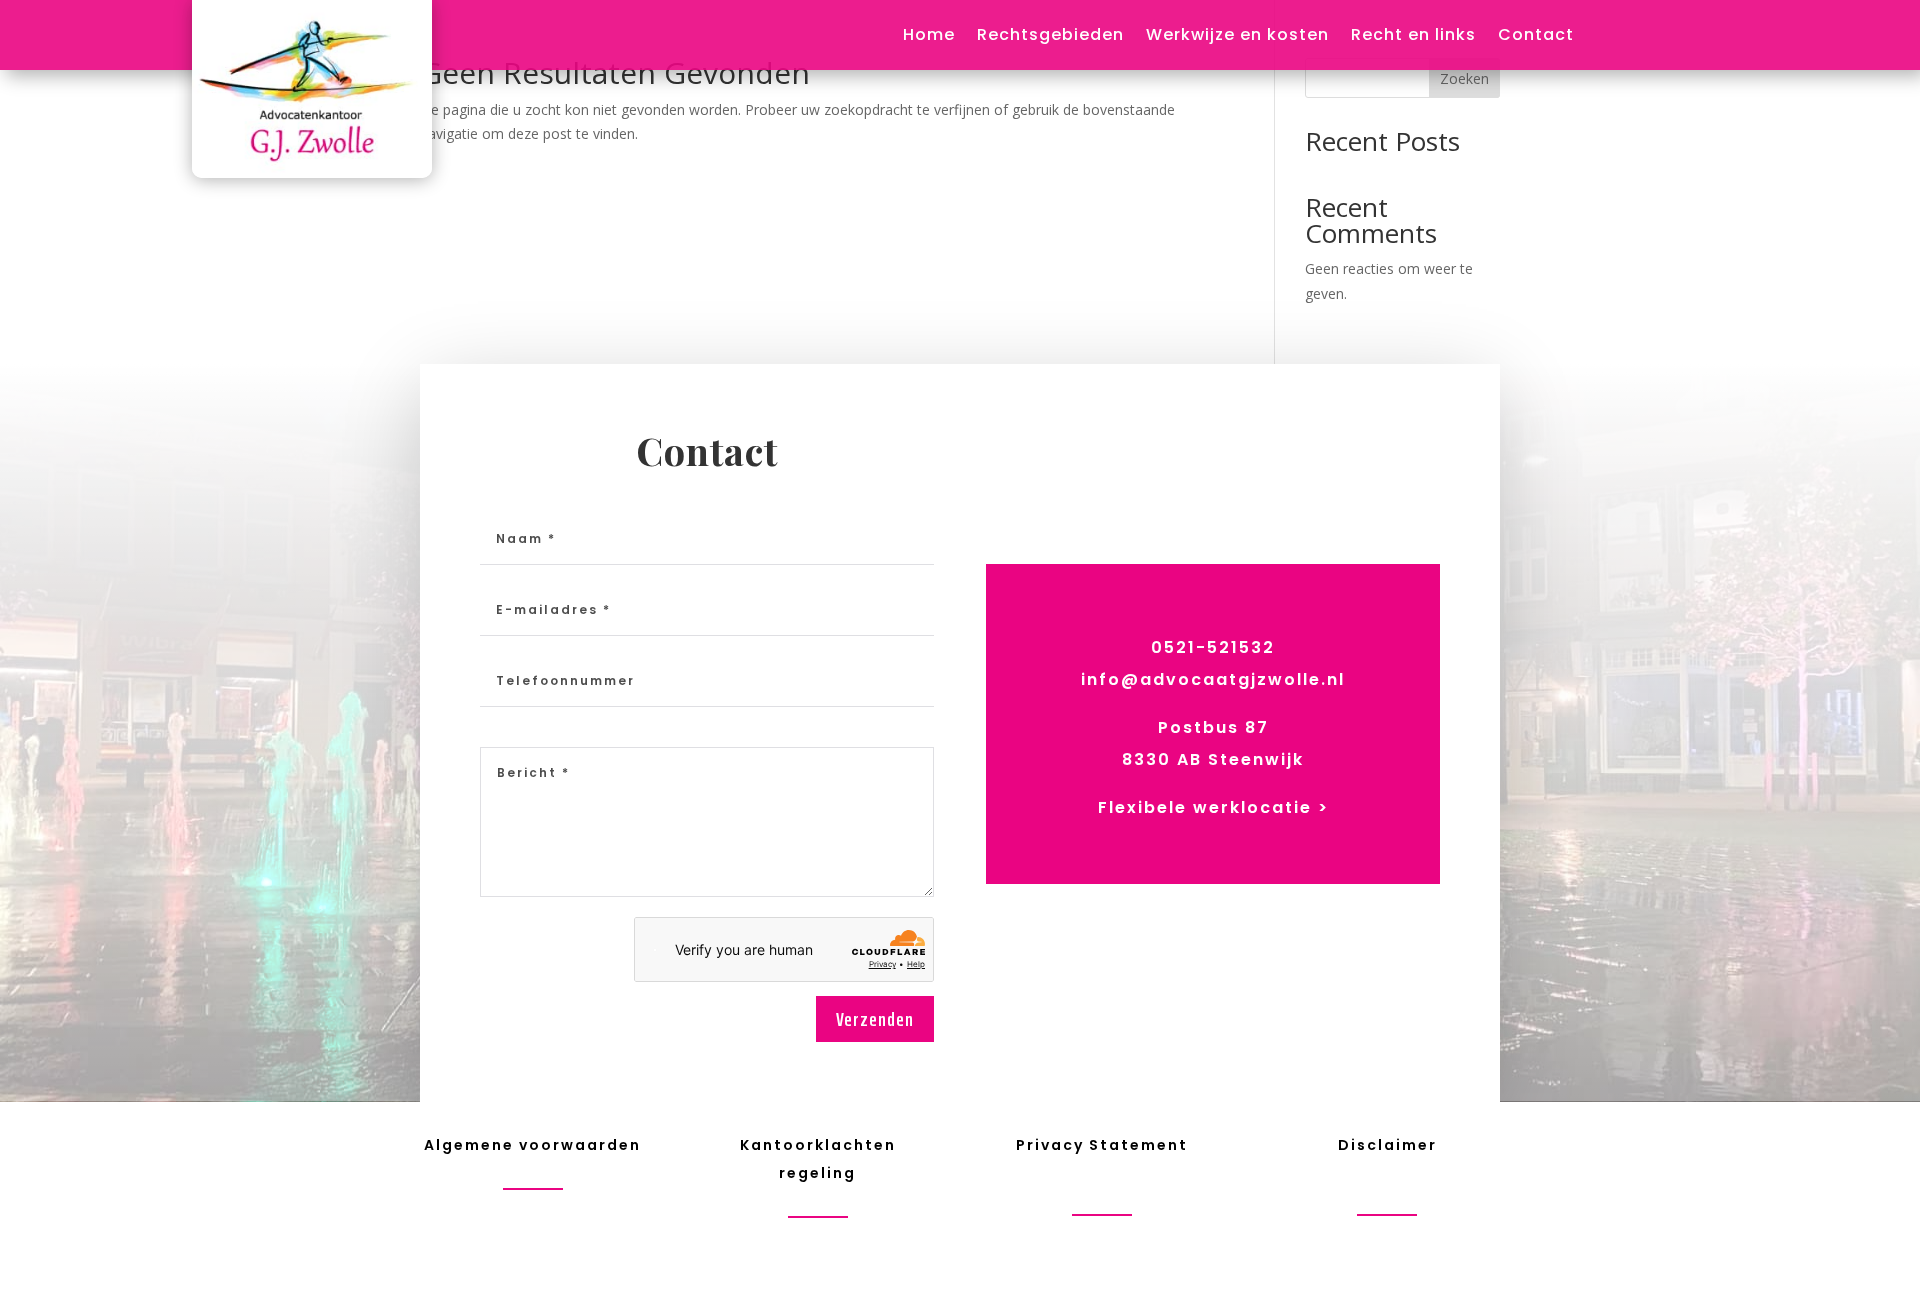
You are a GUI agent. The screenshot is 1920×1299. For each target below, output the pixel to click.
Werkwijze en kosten (1237, 37)
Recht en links (1413, 37)
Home (929, 37)
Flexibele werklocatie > (1213, 807)
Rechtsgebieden (1050, 37)
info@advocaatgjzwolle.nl (1213, 679)
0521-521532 (1213, 647)
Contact (1536, 37)
